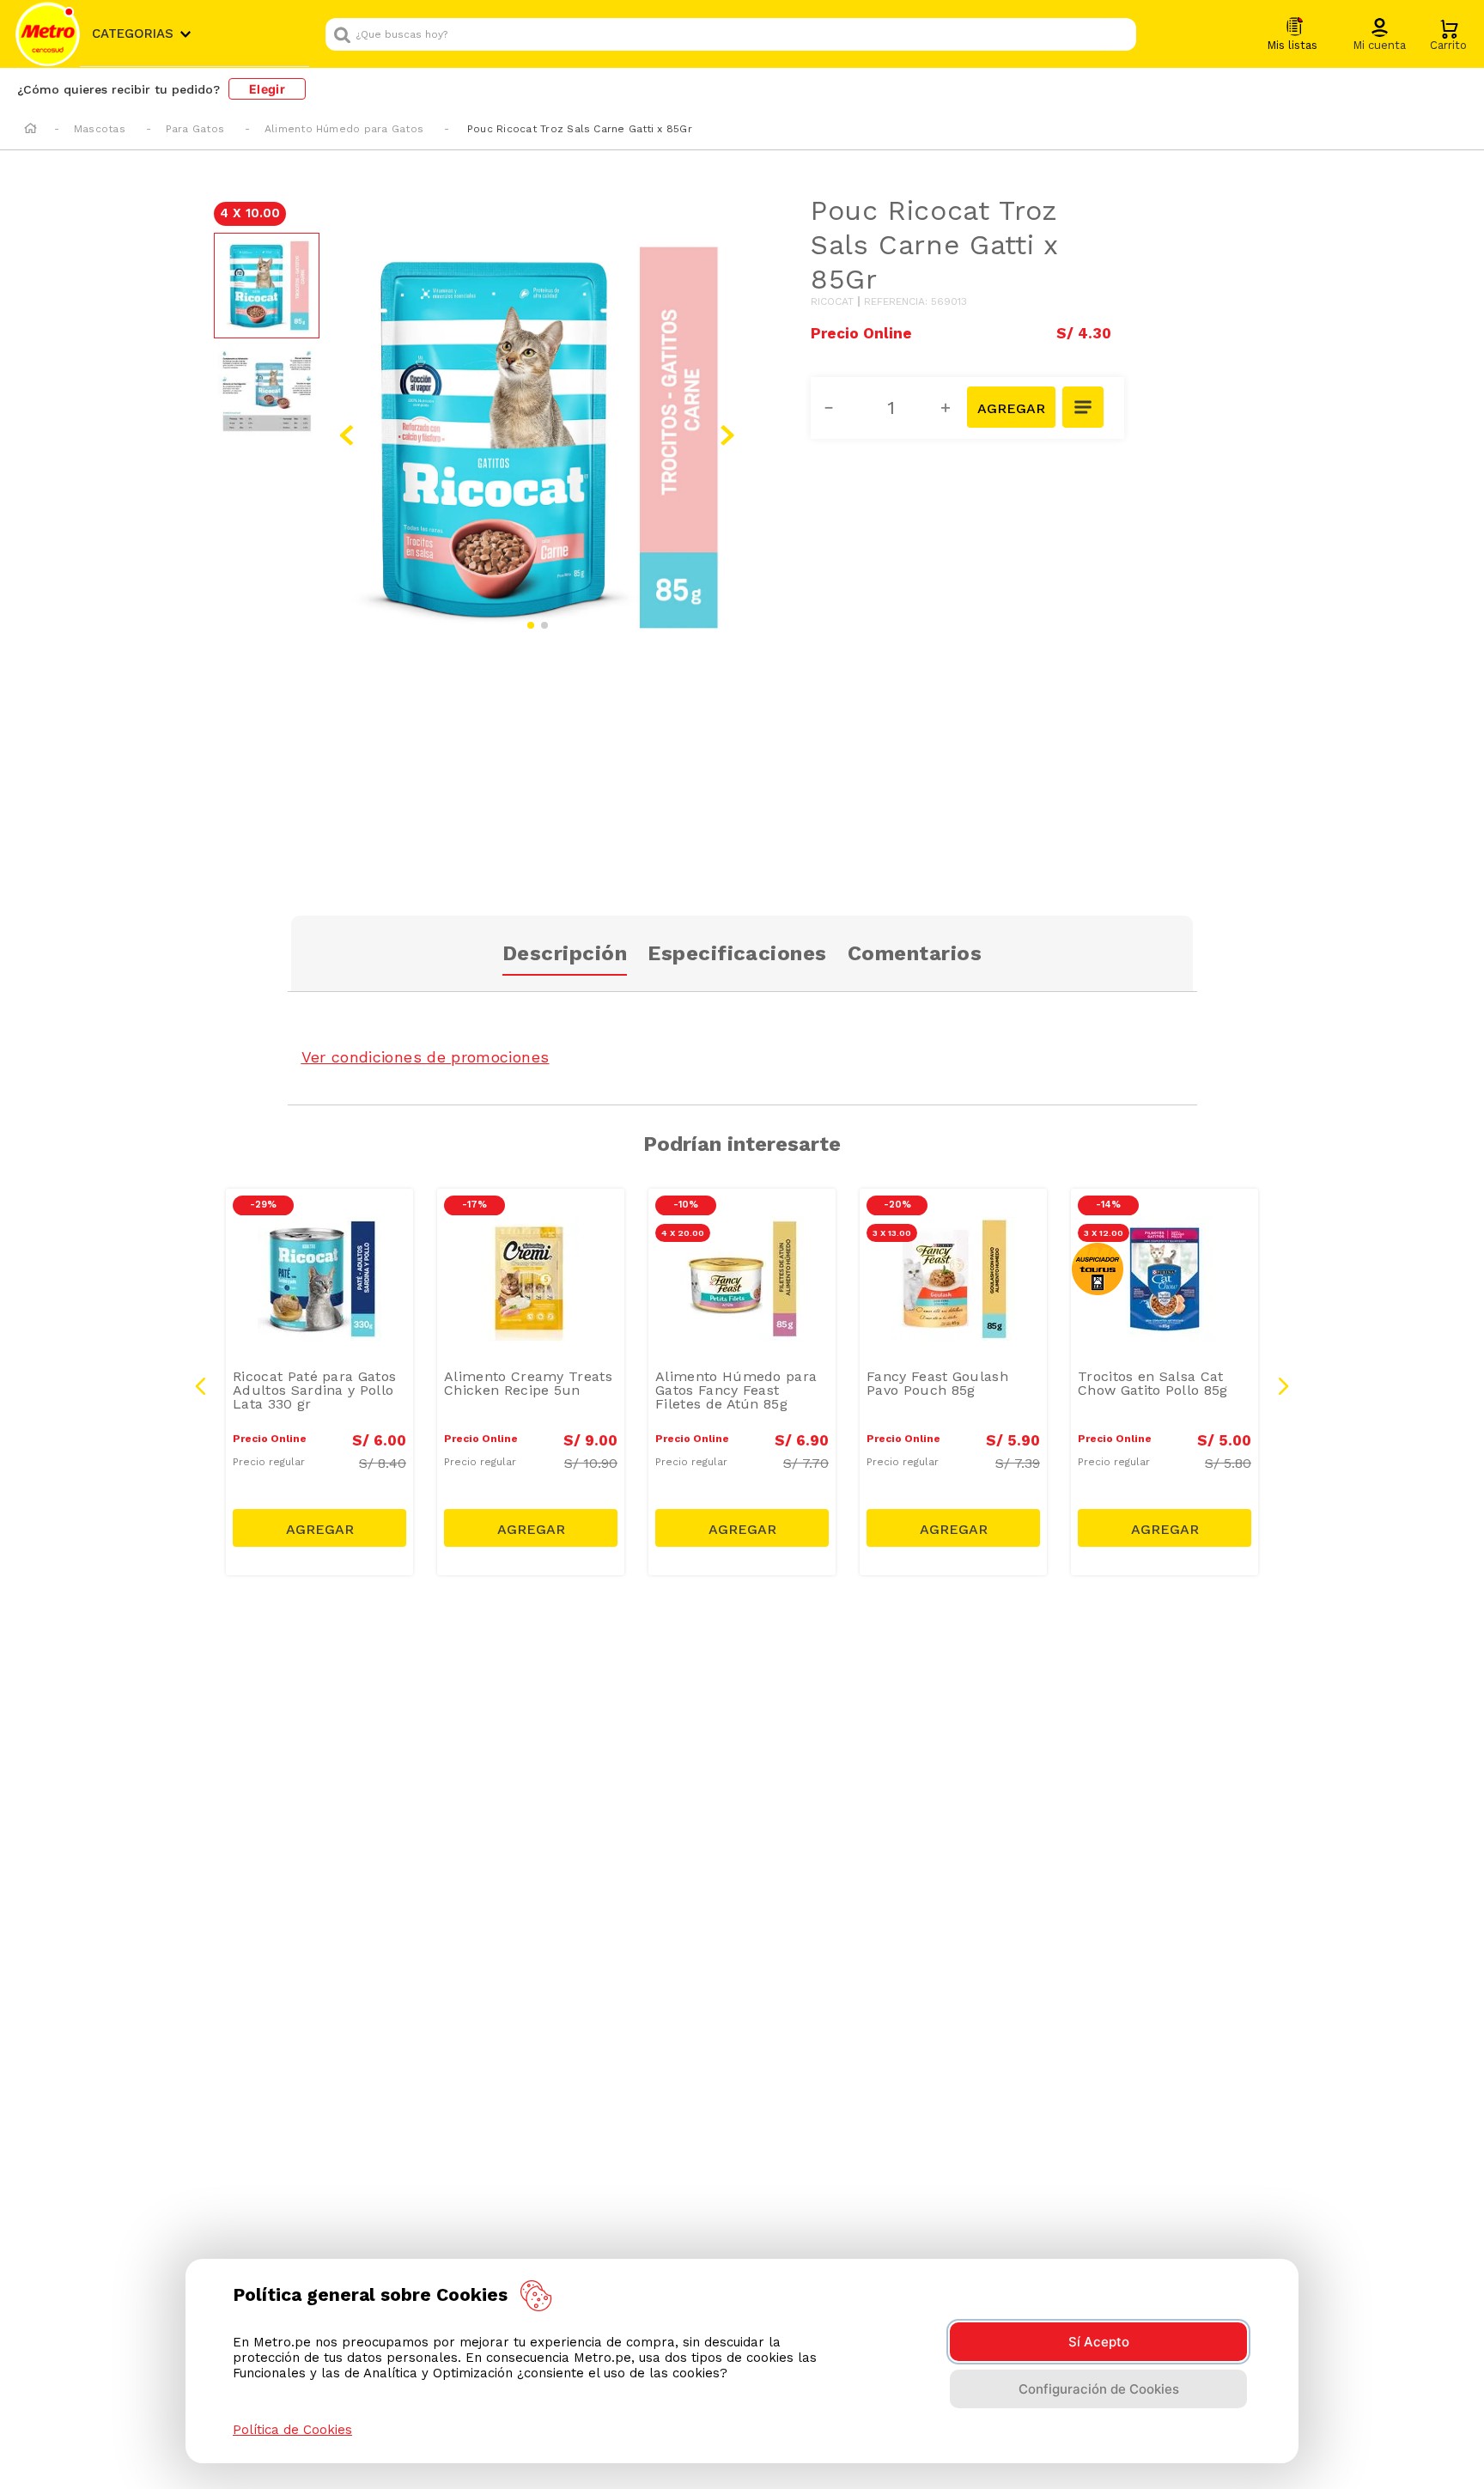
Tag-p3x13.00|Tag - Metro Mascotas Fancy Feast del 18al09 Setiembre (958, 1235)
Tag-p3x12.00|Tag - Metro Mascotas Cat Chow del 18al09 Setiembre (1169, 1235)
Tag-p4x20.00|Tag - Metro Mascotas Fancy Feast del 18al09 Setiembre (746, 1235)
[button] (1379, 35)
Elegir (267, 89)
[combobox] (731, 34)
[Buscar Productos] (1119, 34)
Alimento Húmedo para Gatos (344, 129)
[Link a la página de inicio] (30, 130)
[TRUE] (319, 1528)
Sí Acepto (1099, 2342)
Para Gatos (195, 129)
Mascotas (100, 129)
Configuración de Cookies (1099, 2389)
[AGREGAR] (1011, 407)
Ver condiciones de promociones (426, 1057)
